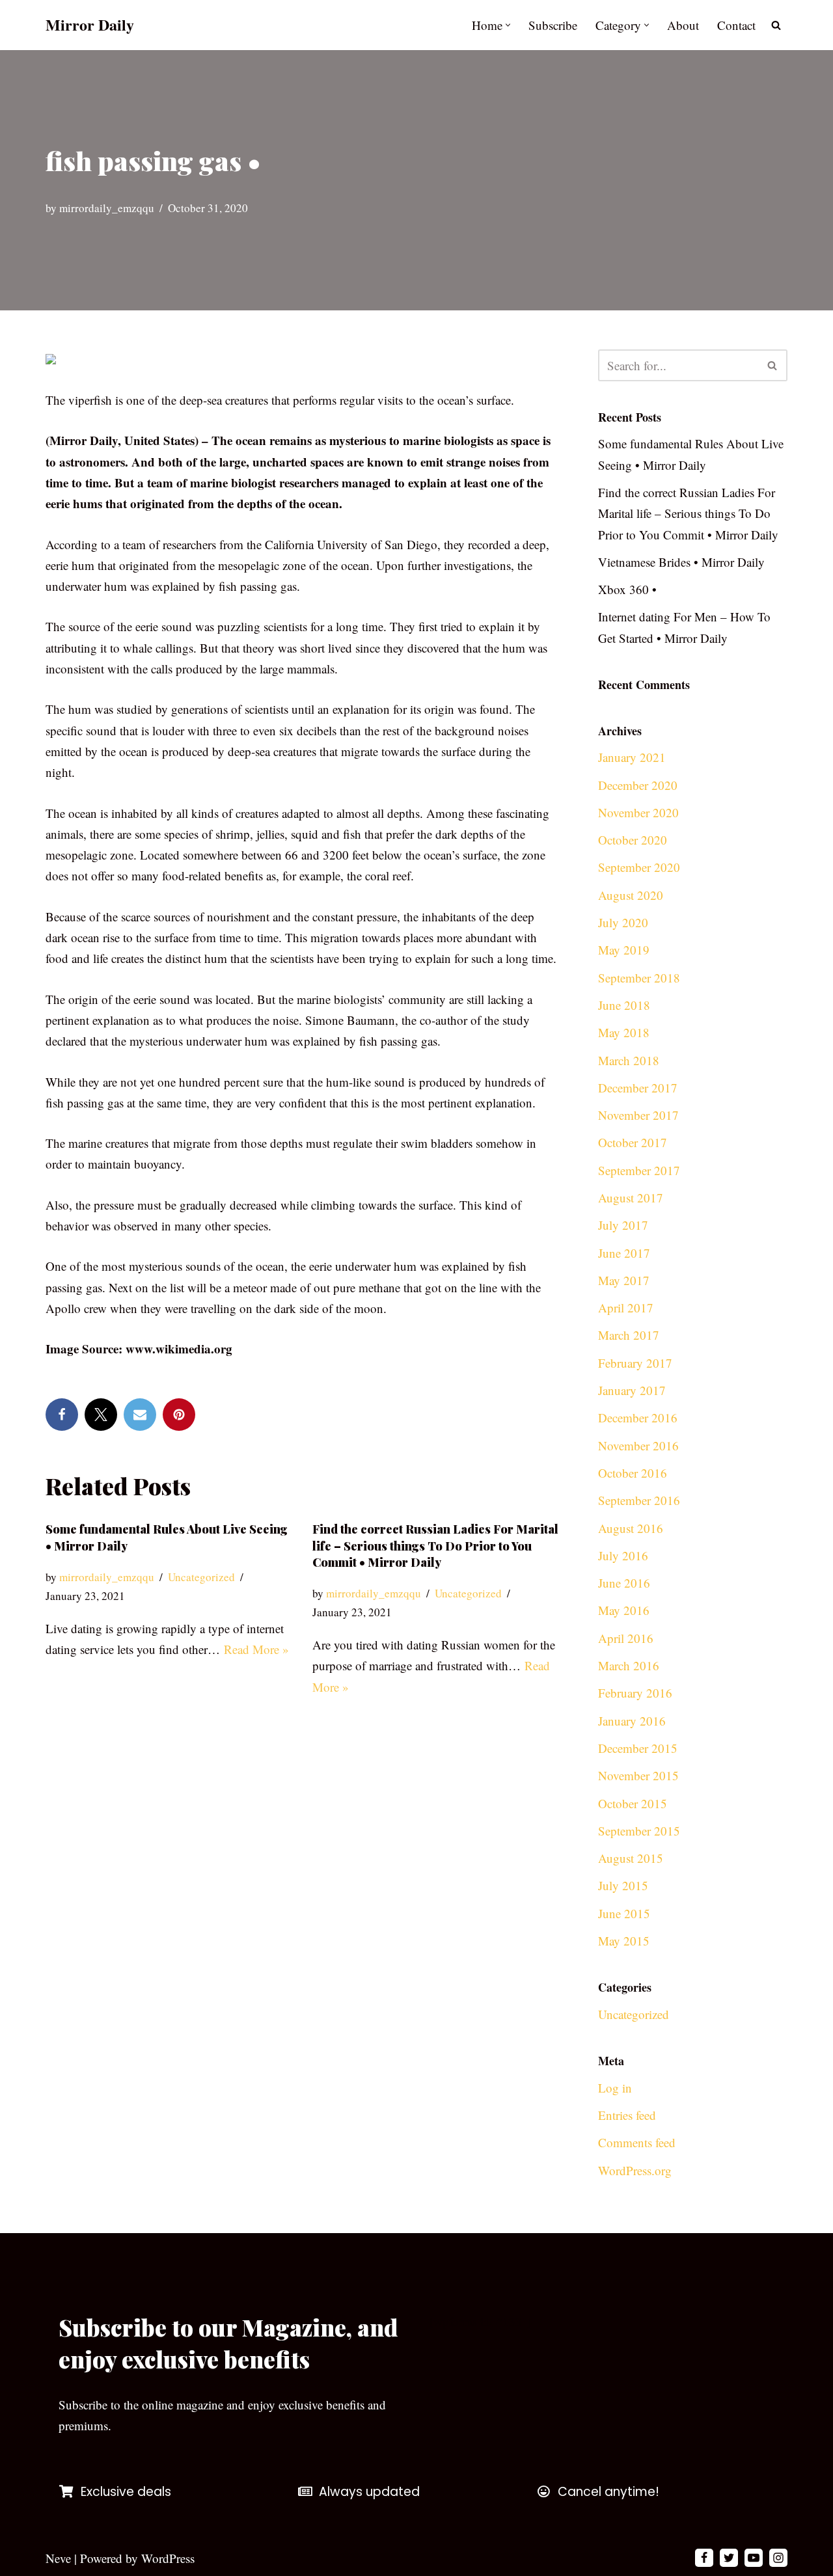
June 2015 (624, 1913)
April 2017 (626, 1308)
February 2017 (635, 1363)
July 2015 (623, 1885)
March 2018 (629, 1060)
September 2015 (639, 1831)
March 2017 (629, 1335)
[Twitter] (101, 1415)
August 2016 (631, 1528)
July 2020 (623, 922)
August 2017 (631, 1198)
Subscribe (553, 25)
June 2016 (624, 1583)
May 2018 (624, 1032)
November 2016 (638, 1445)
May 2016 (624, 1610)
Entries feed (627, 2115)
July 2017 (623, 1225)
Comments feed (637, 2142)
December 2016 (638, 1417)
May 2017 (624, 1280)
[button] (508, 25)
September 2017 (639, 1170)
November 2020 (638, 812)
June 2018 (624, 1005)
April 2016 (626, 1638)
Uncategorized (201, 1577)
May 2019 (624, 950)
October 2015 (633, 1803)
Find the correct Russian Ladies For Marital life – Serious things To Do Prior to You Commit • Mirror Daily (435, 1545)
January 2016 (632, 1721)
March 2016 (629, 1665)
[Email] (140, 1415)
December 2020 (638, 785)
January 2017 (632, 1390)
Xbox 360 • (627, 589)
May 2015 (624, 1941)
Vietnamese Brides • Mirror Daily (681, 562)
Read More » (256, 1649)
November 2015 (638, 1775)
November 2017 (638, 1115)
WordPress (168, 2558)
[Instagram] (778, 2558)
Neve (58, 2558)
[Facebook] (62, 1415)
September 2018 (639, 978)
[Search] (776, 25)
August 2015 (631, 1858)
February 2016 (635, 1693)
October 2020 (633, 840)
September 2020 (639, 867)
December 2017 (638, 1088)
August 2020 (631, 895)
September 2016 (639, 1500)
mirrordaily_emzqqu (107, 208)
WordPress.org (635, 2170)
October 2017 (633, 1142)
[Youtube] (754, 2558)
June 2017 (624, 1253)
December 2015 (638, 1748)
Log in (615, 2088)
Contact (736, 25)
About (683, 25)
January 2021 (632, 757)
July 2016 (623, 1555)
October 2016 (633, 1473)
